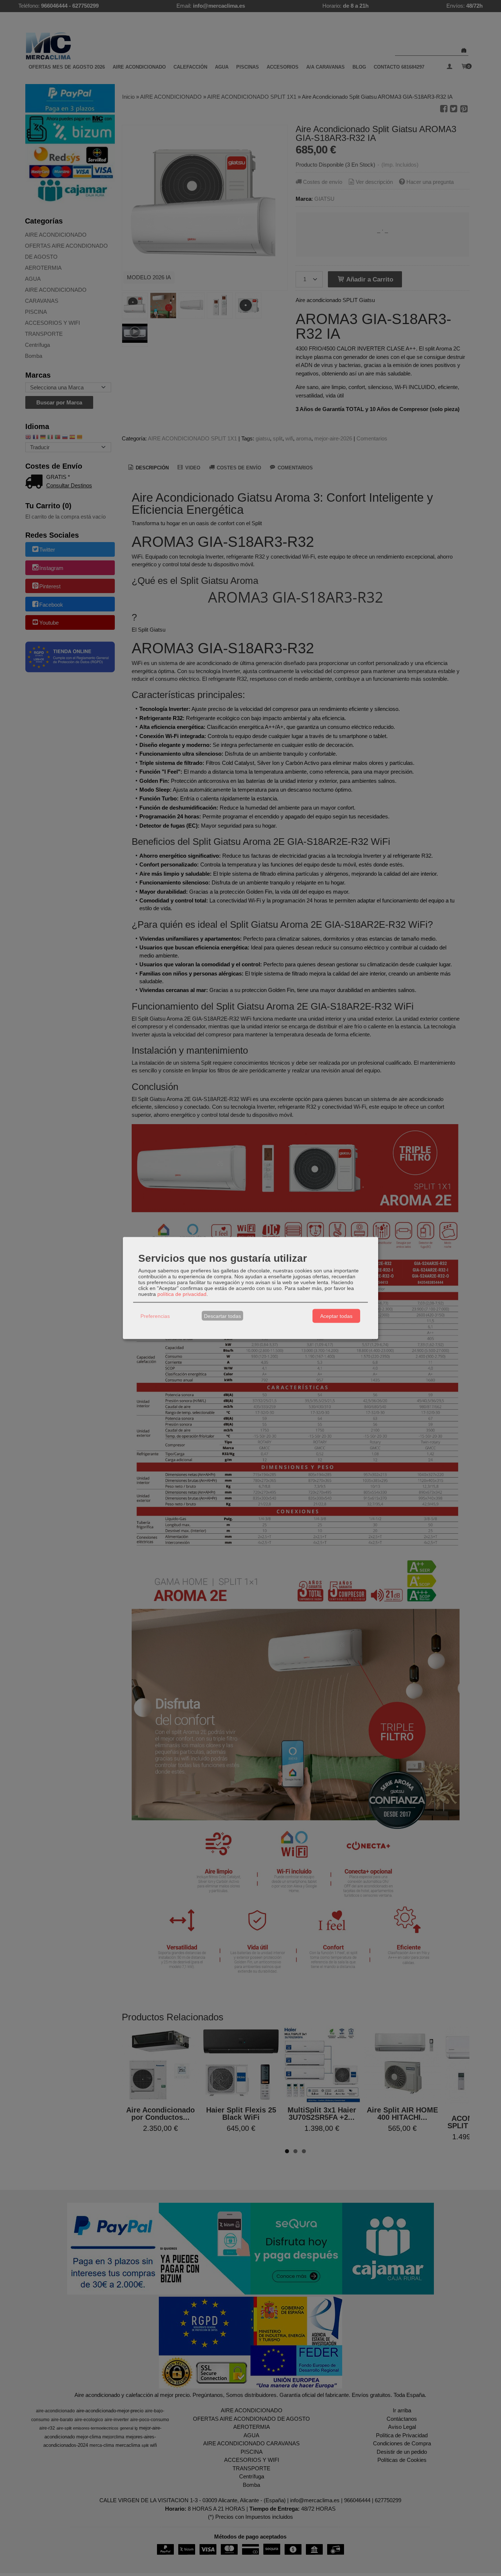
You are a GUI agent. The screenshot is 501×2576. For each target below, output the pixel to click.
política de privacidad (182, 1294)
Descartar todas (222, 1316)
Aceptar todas (336, 1316)
